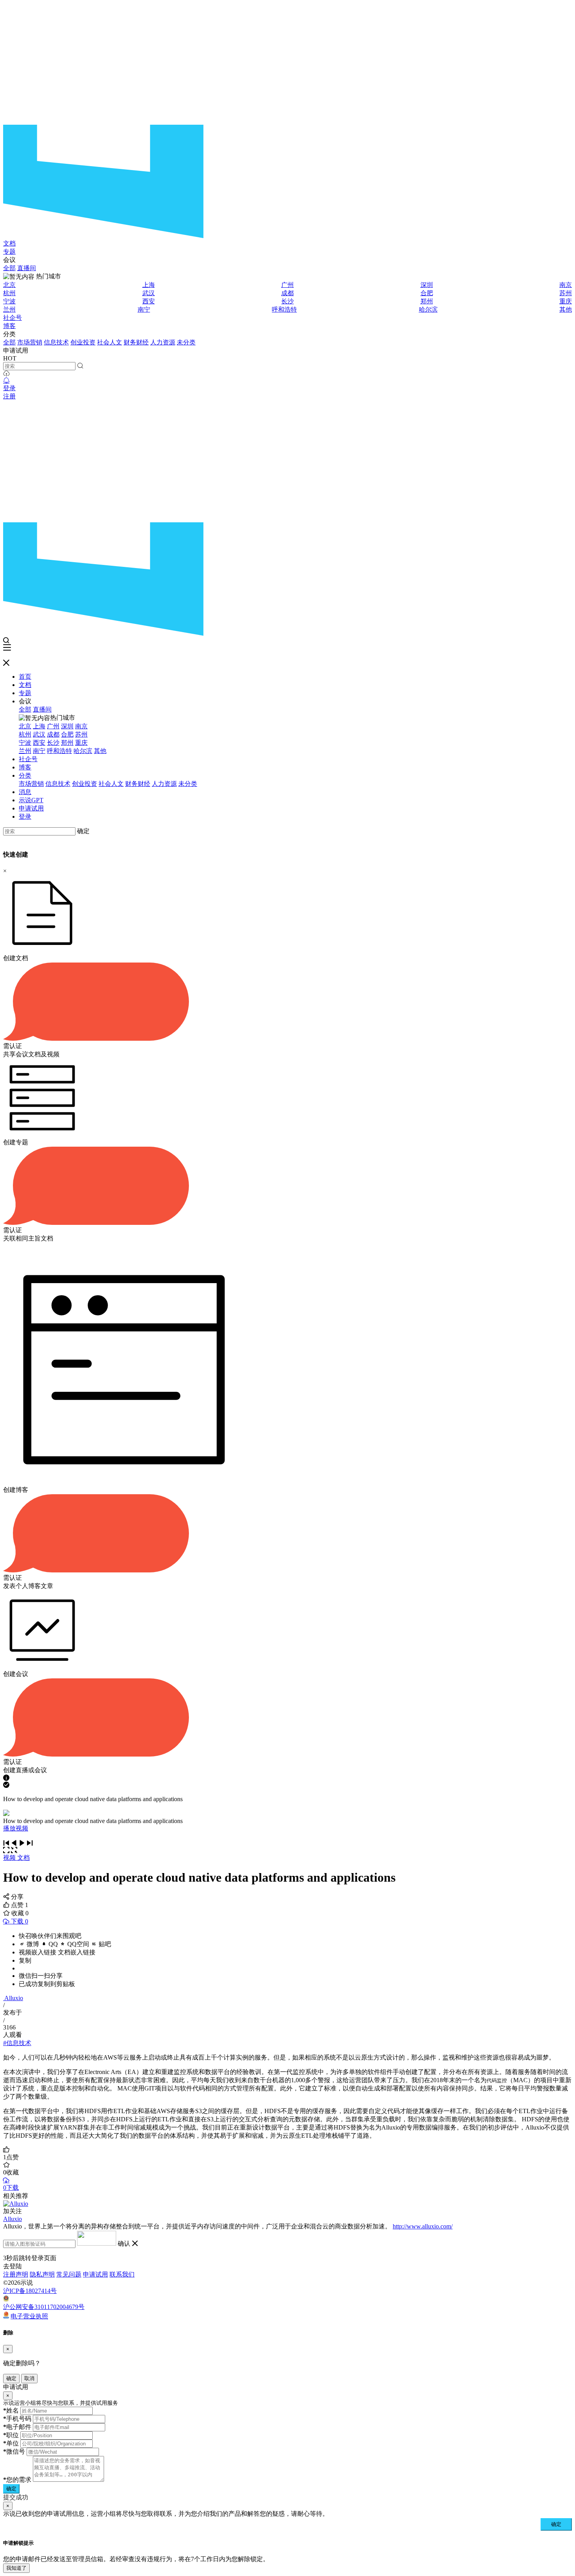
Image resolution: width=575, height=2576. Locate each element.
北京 (9, 285)
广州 (287, 285)
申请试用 (31, 808)
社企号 (13, 318)
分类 (25, 775)
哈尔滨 (428, 309)
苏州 (566, 293)
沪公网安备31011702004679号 (44, 2307)
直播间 (27, 268)
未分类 (186, 342)
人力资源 (163, 342)
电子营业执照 (29, 2316)
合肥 (427, 293)
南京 (566, 285)
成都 (287, 293)
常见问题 (69, 2274)
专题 (9, 252)
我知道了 (16, 2568)
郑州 (427, 301)
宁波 (9, 301)
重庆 (566, 301)
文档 (9, 243)
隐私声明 (42, 2274)
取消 (29, 2378)
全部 (9, 268)
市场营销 (30, 342)
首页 (25, 677)
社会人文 (110, 342)
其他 (566, 309)
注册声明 (16, 2274)
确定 (83, 831)
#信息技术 (17, 2043)
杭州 (9, 293)
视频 (10, 1858)
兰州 (9, 309)
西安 (149, 301)
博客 (9, 326)
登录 (9, 388)
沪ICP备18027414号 (30, 2291)
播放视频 (16, 1828)
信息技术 (56, 342)
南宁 (144, 309)
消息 (25, 792)
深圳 (427, 285)
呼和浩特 (284, 309)
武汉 (149, 293)
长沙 (287, 301)
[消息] (6, 381)
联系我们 (122, 2274)
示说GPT (31, 800)
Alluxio (14, 1998)
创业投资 (83, 342)
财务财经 (136, 342)
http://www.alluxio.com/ (423, 2226)
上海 (149, 285)
